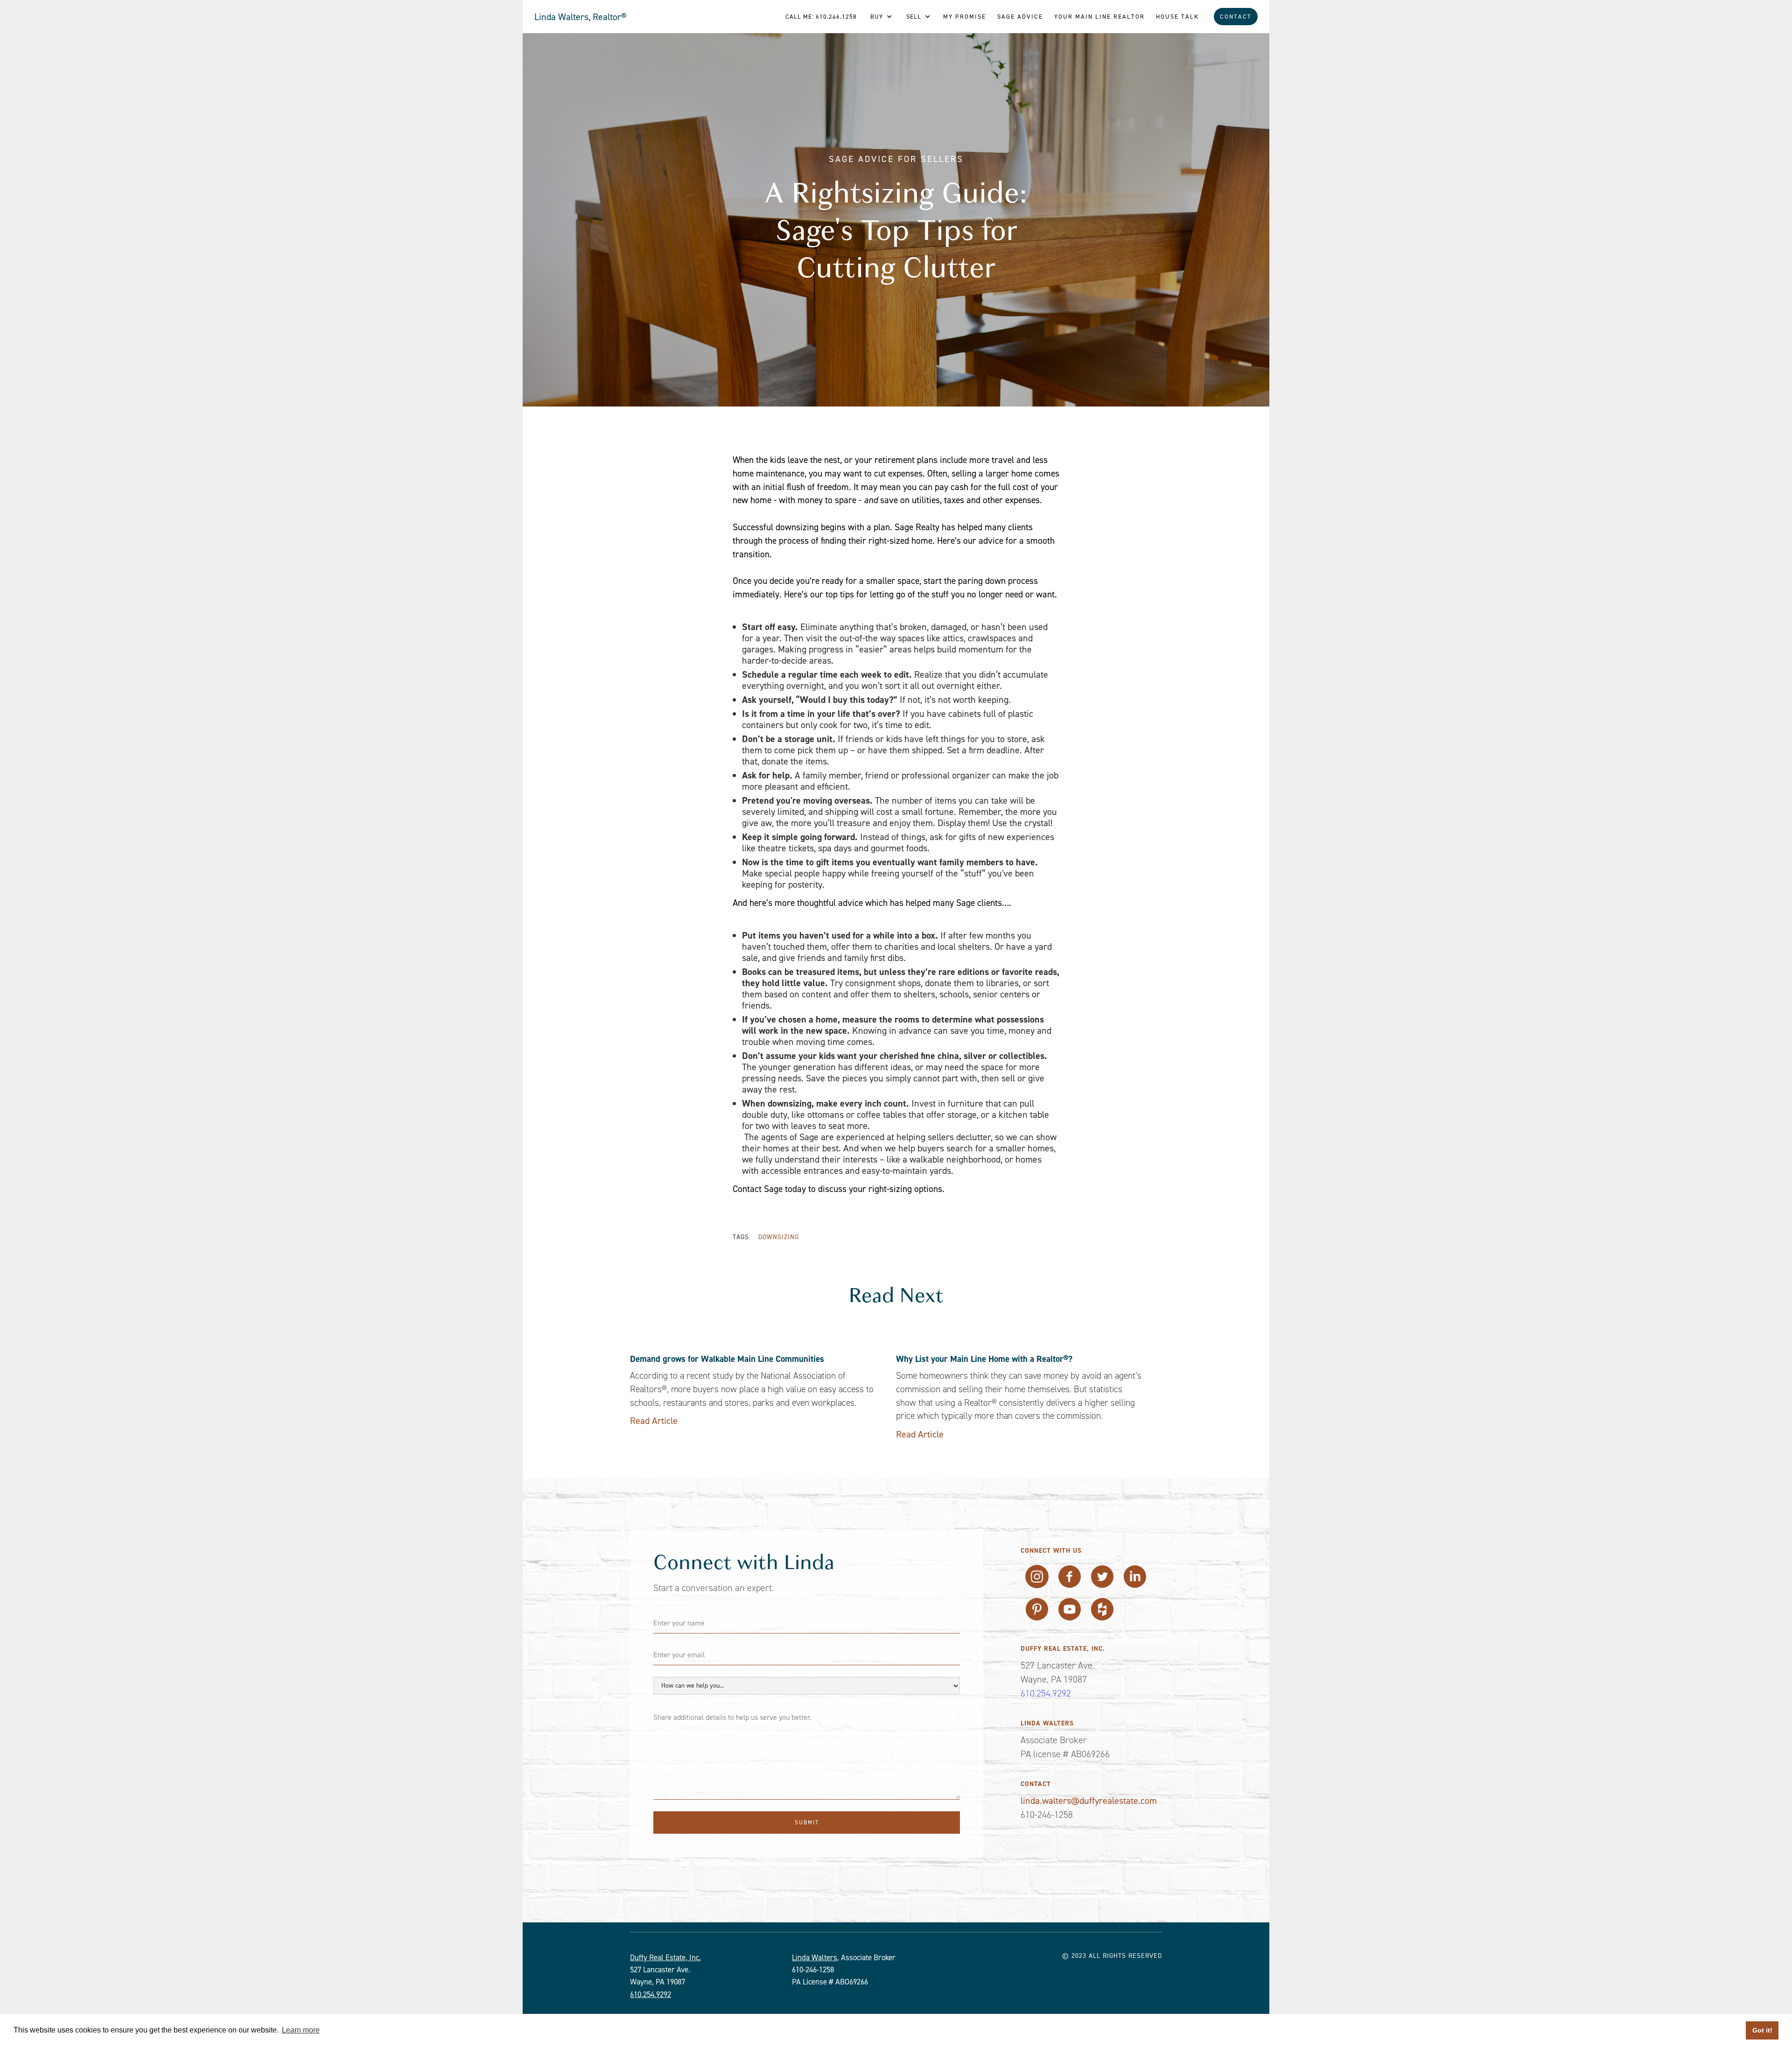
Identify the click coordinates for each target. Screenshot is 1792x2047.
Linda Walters (815, 1957)
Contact (1236, 17)
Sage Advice (1020, 17)
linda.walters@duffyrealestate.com (1089, 1801)
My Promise (965, 17)
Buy (877, 17)
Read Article (654, 1421)
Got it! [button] (1762, 2030)
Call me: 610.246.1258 (821, 17)
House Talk (1177, 17)
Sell (914, 17)
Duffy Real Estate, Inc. (665, 1957)
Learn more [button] (301, 2030)
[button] (881, 17)
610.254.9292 (1046, 1693)
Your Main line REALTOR (1099, 17)
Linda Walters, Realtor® (581, 17)
